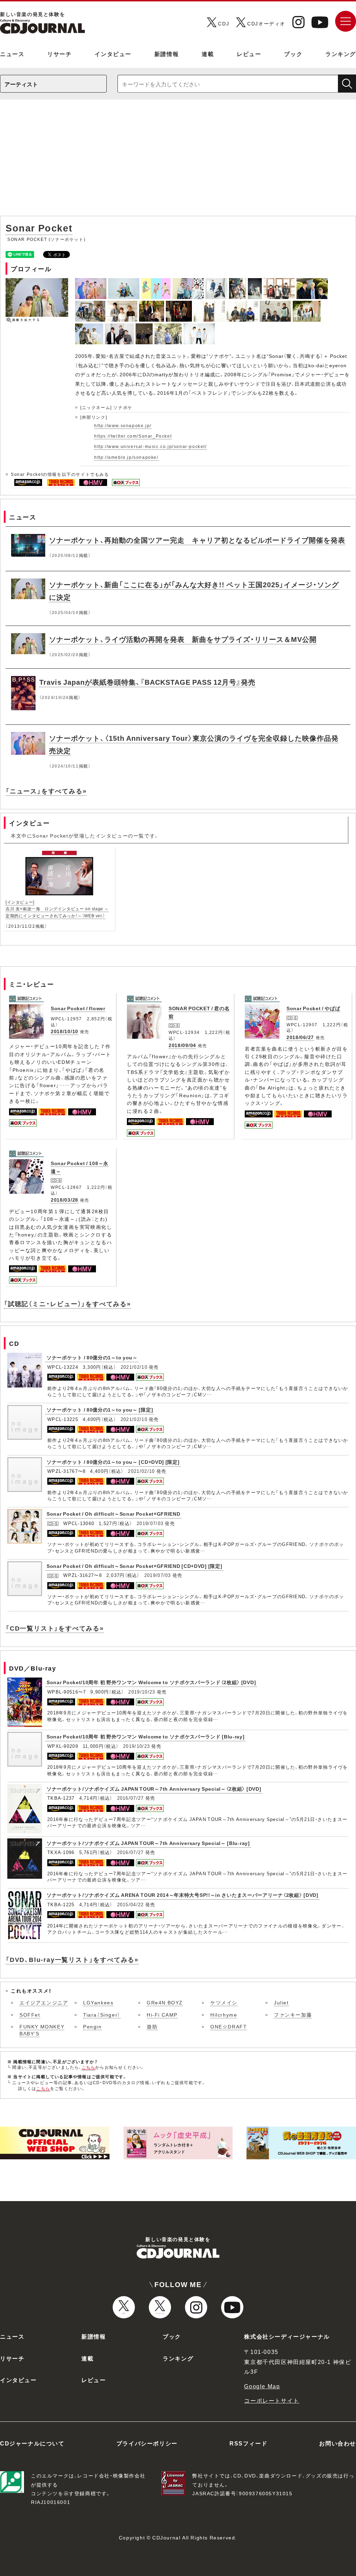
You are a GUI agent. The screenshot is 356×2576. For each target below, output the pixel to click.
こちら (89, 2067)
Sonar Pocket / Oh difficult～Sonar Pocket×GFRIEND (114, 1514)
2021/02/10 (134, 1367)
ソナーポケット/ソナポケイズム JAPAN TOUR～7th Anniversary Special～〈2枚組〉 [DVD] (154, 1789)
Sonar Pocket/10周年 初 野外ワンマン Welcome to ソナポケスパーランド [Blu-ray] (146, 1736)
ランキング (341, 54)
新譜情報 (167, 54)
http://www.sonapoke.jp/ (123, 425)
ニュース (12, 54)
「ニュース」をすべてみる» (46, 791)
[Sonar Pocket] (92, 282)
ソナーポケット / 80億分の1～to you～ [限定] (100, 1409)
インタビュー (113, 54)
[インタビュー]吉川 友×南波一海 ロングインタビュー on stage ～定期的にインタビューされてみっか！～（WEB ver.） (57, 909)
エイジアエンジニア (44, 2002)
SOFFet (30, 2015)
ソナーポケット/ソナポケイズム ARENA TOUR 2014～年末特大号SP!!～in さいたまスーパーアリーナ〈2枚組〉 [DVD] (183, 1895)
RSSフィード (248, 2443)
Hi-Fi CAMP (162, 2015)
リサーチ (59, 54)
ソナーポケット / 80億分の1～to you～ (92, 1357)
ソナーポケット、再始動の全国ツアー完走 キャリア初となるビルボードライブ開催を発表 (197, 540)
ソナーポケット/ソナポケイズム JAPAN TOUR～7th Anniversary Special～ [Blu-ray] (148, 1843)
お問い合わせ (338, 2443)
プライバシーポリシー (147, 2443)
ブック (293, 54)
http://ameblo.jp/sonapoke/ (126, 457)
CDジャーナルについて (32, 2443)
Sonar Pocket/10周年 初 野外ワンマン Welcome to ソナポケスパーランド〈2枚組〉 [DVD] (151, 1682)
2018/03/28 (64, 1200)
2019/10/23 (142, 1692)
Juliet (281, 2002)
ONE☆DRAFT (229, 2026)
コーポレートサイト (272, 2400)
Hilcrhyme (224, 2015)
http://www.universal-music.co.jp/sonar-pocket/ (151, 446)
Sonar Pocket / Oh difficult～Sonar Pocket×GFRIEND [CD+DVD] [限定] (134, 1566)
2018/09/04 (182, 1045)
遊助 (152, 2026)
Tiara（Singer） (102, 2015)
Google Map (262, 2386)
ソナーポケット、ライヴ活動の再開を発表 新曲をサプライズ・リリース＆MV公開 (183, 639)
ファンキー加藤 (293, 2015)
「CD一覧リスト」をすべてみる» (55, 1628)
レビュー (249, 54)
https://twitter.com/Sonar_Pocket (133, 436)
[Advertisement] (178, 161)
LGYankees (98, 2002)
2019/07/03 (150, 1523)
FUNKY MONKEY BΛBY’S (42, 2030)
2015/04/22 (131, 1904)
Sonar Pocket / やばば (313, 1008)
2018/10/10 (64, 1031)
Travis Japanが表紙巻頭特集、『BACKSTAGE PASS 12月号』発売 (147, 682)
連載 (208, 54)
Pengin (92, 2026)
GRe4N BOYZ (165, 2002)
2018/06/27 (300, 1037)
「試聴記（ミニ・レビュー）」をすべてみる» (67, 1303)
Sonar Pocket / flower (78, 1008)
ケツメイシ (224, 2002)
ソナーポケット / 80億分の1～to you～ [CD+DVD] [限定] (113, 1462)
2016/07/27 (131, 1798)
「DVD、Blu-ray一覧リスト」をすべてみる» (72, 1959)
